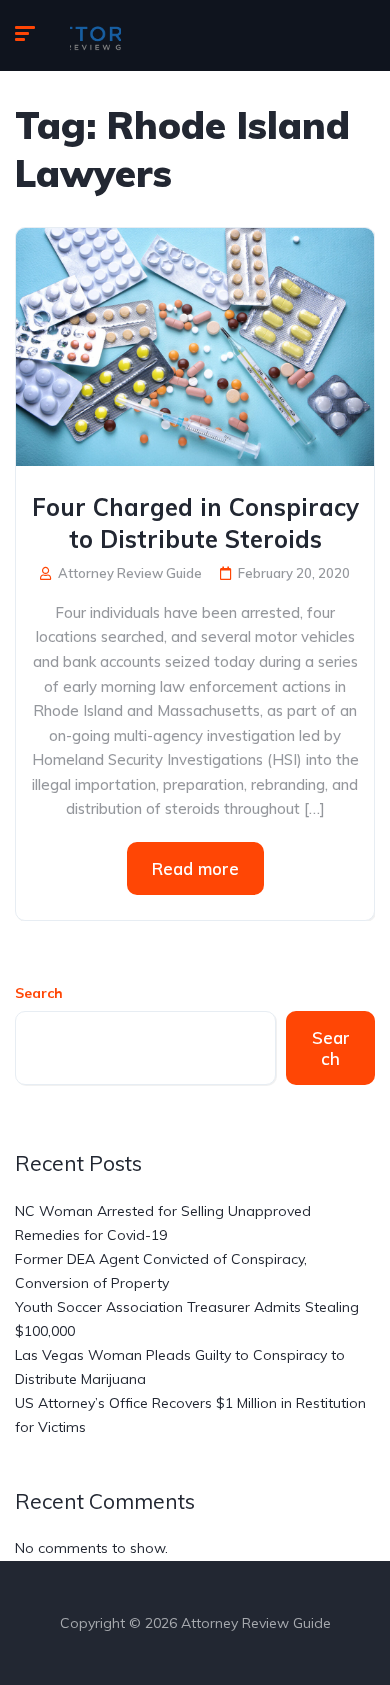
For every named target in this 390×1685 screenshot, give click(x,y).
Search (39, 993)
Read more (195, 868)
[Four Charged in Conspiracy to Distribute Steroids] (195, 345)
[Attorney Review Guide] (95, 36)
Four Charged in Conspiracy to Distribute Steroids (195, 523)
